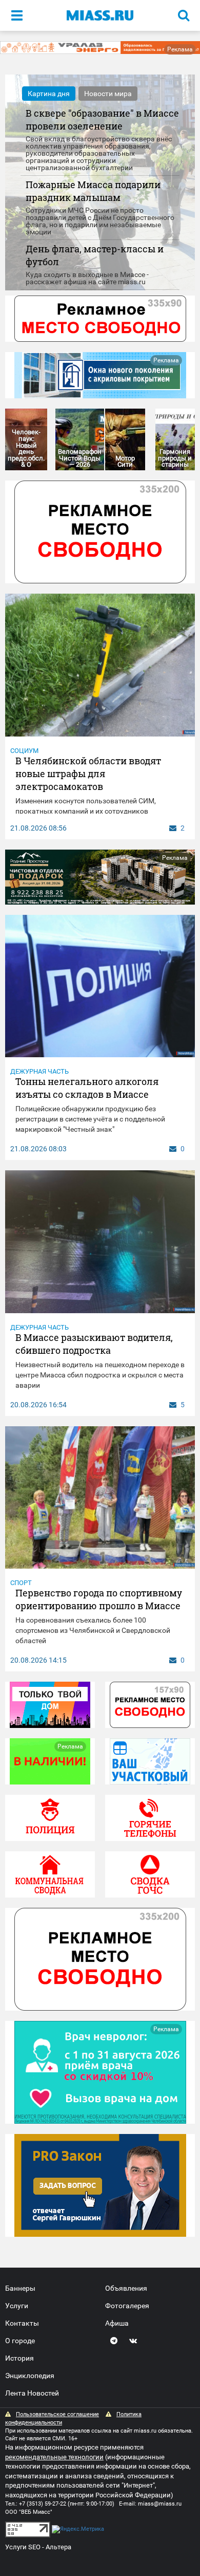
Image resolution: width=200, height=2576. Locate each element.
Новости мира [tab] (108, 94)
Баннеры (20, 2288)
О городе (20, 2341)
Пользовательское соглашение (57, 2414)
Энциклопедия (30, 2376)
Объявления (126, 2288)
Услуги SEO (23, 2547)
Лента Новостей (32, 2393)
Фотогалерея (127, 2306)
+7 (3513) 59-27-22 (43, 2504)
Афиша (117, 2323)
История (19, 2358)
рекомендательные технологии (54, 2457)
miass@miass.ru (160, 2504)
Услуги (17, 2306)
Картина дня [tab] (49, 94)
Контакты (22, 2323)
